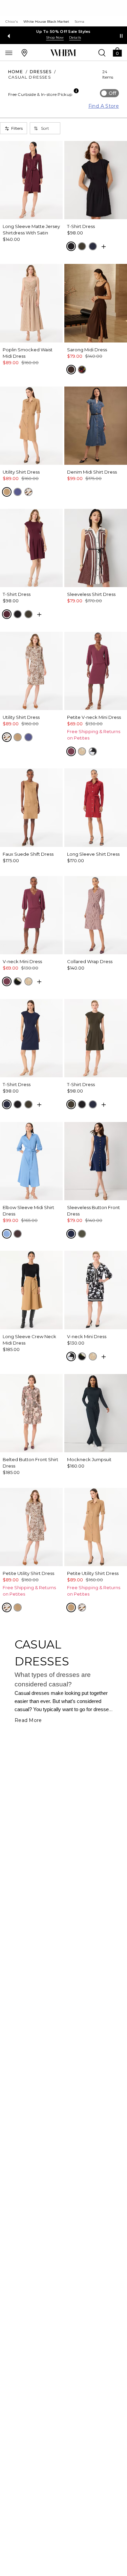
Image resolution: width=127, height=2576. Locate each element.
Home (16, 72)
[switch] (109, 93)
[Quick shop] (104, 247)
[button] (117, 52)
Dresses (41, 72)
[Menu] (9, 53)
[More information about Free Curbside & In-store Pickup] (76, 91)
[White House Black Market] (63, 53)
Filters (17, 128)
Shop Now (55, 37)
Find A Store (104, 106)
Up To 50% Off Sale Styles (63, 32)
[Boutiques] (24, 53)
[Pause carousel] (121, 36)
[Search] (102, 53)
